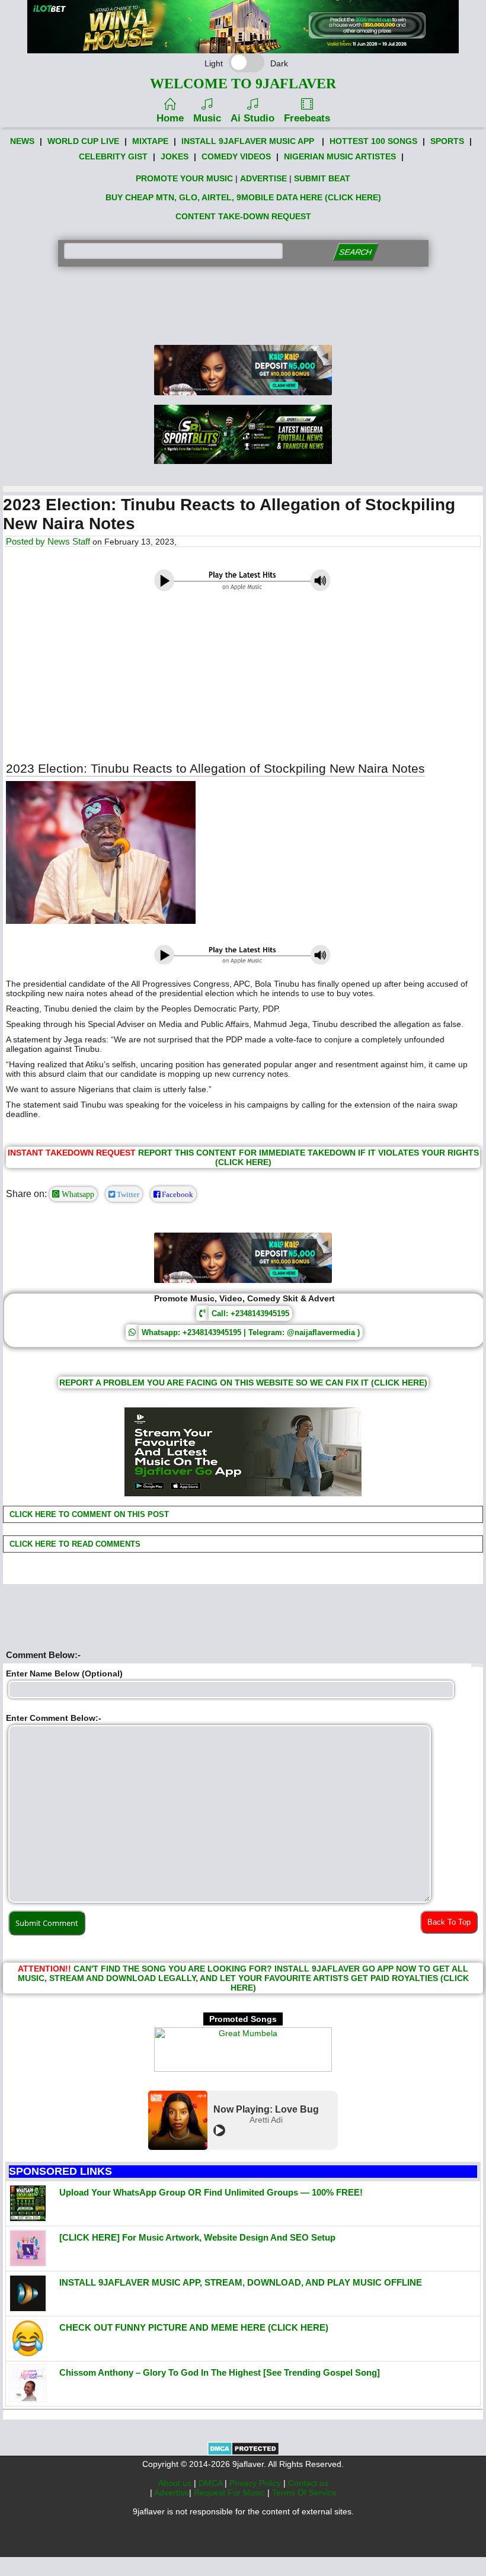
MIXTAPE (150, 141)
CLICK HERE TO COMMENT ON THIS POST (88, 1514)
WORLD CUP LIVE (83, 141)
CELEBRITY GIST (113, 156)
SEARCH (355, 252)
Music (207, 118)
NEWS (22, 141)
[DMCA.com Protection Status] (243, 2453)
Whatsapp (77, 1194)
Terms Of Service (304, 2492)
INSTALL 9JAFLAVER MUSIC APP (248, 141)
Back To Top (449, 1922)
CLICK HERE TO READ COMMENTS (74, 1544)
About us (176, 2483)
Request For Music (231, 2492)
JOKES (175, 156)
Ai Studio (252, 118)
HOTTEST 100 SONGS (373, 141)
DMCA (212, 2483)
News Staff (69, 541)
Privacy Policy (256, 2483)
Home (170, 118)
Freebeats (307, 118)
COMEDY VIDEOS (236, 156)
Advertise (172, 2492)
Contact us (308, 2483)
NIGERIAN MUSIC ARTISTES (340, 156)
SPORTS (447, 141)
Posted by (27, 541)
